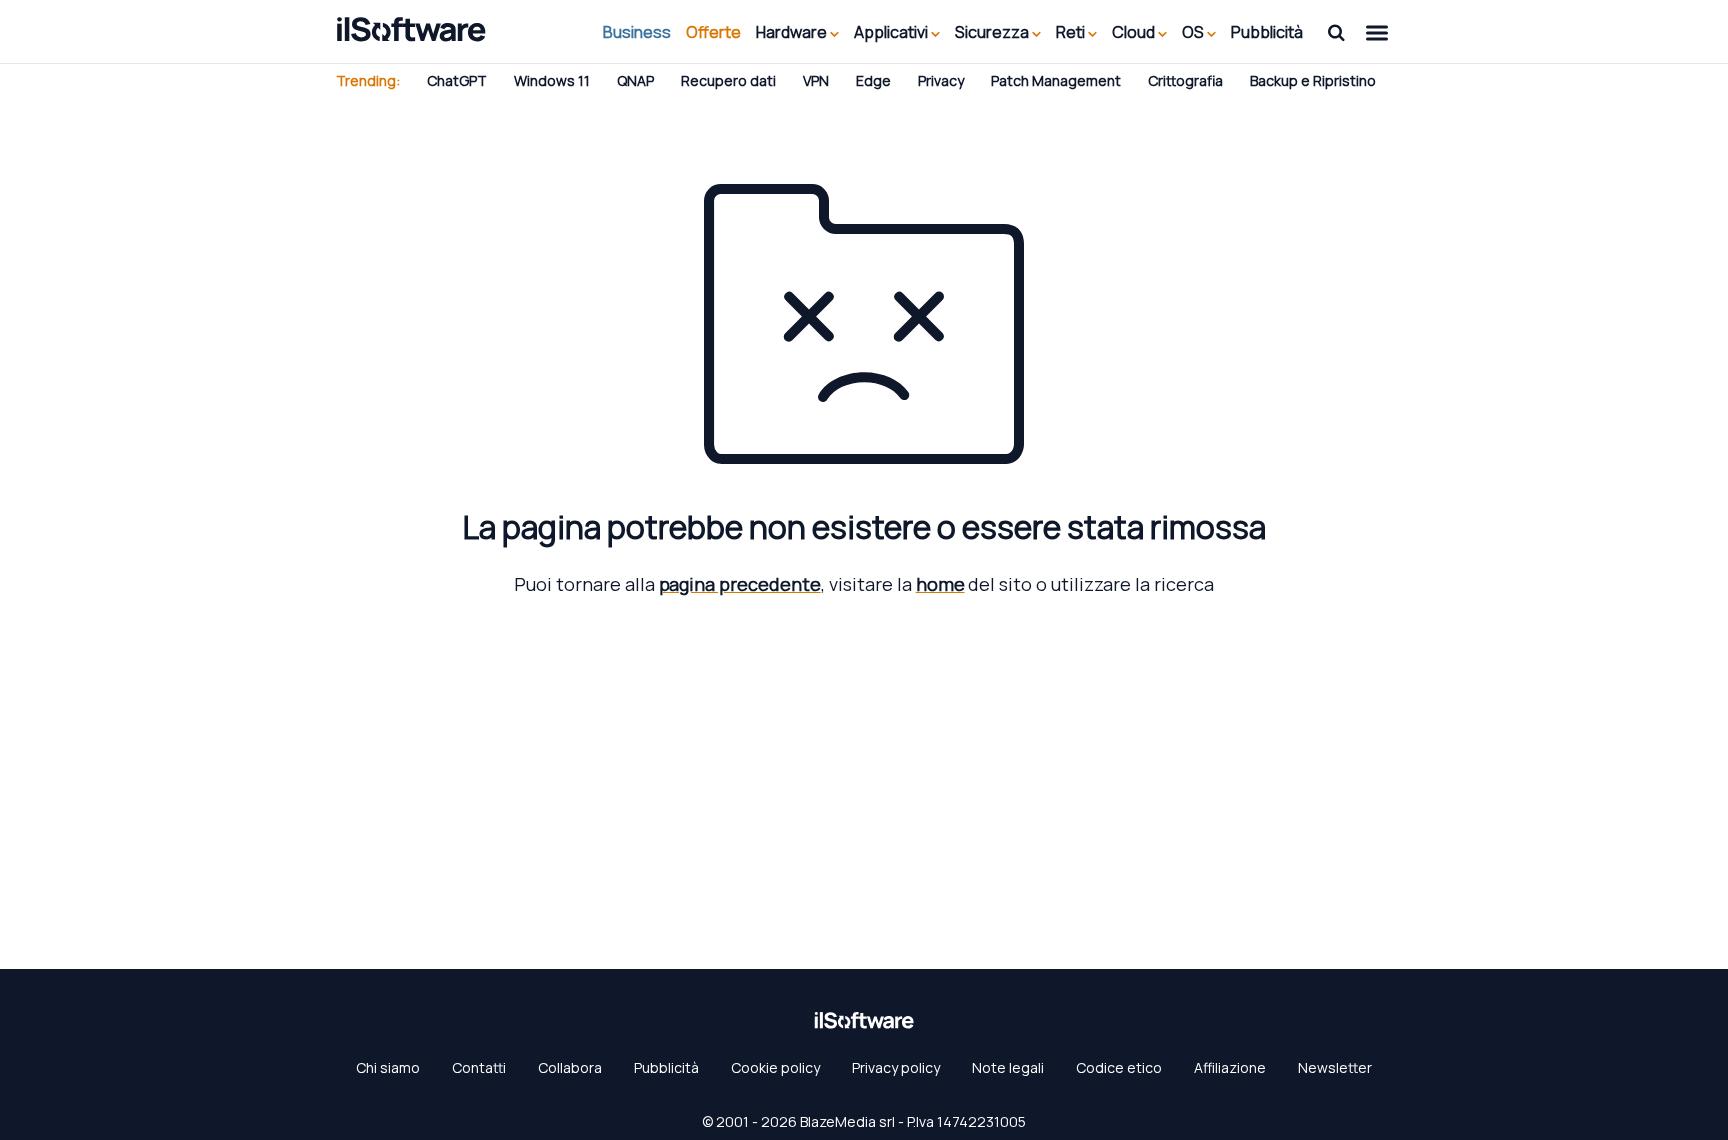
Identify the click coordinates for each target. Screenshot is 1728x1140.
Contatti (479, 1067)
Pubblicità (1267, 32)
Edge (873, 80)
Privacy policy (896, 1067)
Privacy (941, 80)
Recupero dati (728, 80)
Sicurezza (993, 32)
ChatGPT (457, 80)
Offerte (713, 32)
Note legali (1008, 1067)
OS (1194, 32)
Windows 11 (552, 80)
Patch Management (1056, 80)
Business (637, 32)
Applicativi (892, 32)
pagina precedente (740, 584)
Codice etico (1119, 1067)
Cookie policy (775, 1067)
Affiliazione (1230, 1067)
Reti (1072, 32)
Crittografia (1185, 80)
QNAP (635, 80)
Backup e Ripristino (1313, 80)
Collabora (570, 1067)
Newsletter (1335, 1067)
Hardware (793, 32)
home (940, 584)
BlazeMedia (838, 1121)
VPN (816, 80)
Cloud (1135, 32)
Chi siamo (388, 1067)
